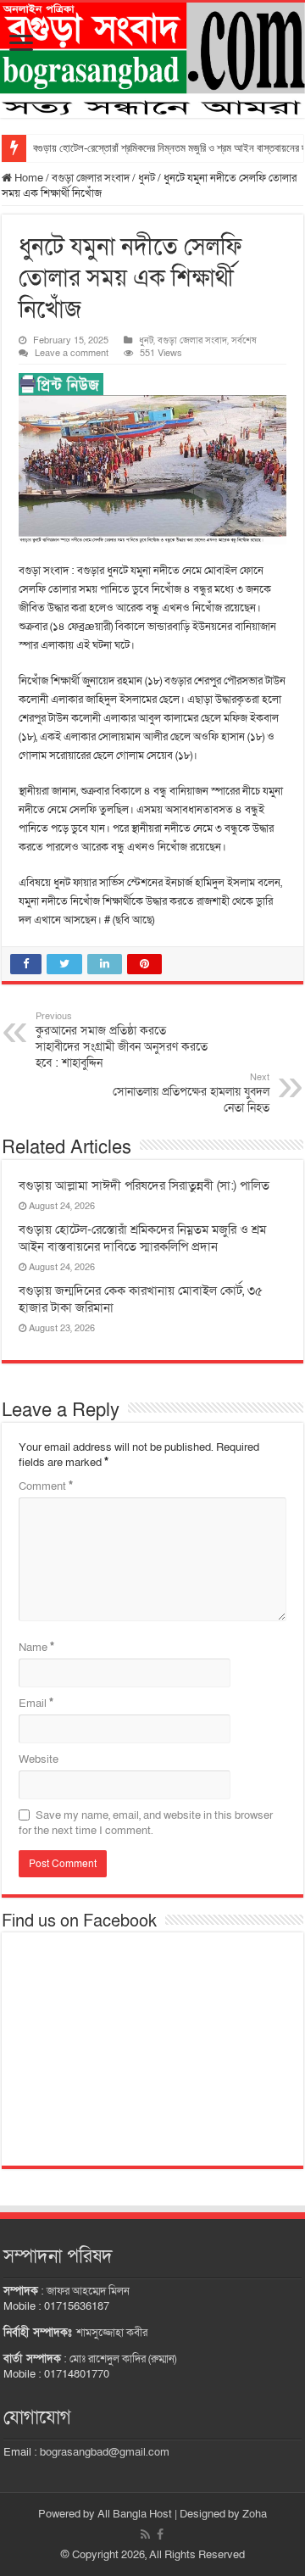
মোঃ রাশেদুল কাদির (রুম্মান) (123, 2359)
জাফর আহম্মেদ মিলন (88, 2291)
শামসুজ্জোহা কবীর (112, 2333)
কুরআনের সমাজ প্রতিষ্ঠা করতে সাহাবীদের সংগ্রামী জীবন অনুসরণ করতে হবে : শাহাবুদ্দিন (122, 1040)
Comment (46, 1486)
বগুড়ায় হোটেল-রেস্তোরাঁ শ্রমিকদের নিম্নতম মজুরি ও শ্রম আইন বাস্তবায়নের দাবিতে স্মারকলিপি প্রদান (142, 1238)
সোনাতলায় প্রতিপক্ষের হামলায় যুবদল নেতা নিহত (191, 1093)
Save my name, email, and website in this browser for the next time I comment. (146, 1823)
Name (36, 1648)
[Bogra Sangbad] (152, 60)
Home (28, 178)
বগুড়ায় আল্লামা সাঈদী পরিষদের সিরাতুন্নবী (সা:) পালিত (144, 1185)
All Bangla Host (135, 2514)
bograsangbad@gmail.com (105, 2452)
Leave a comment (72, 353)
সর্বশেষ (244, 340)
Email (36, 1703)
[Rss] (145, 2534)
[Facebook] (160, 2534)
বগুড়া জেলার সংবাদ (91, 178)
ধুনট (147, 178)
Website (39, 1759)
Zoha (255, 2514)
